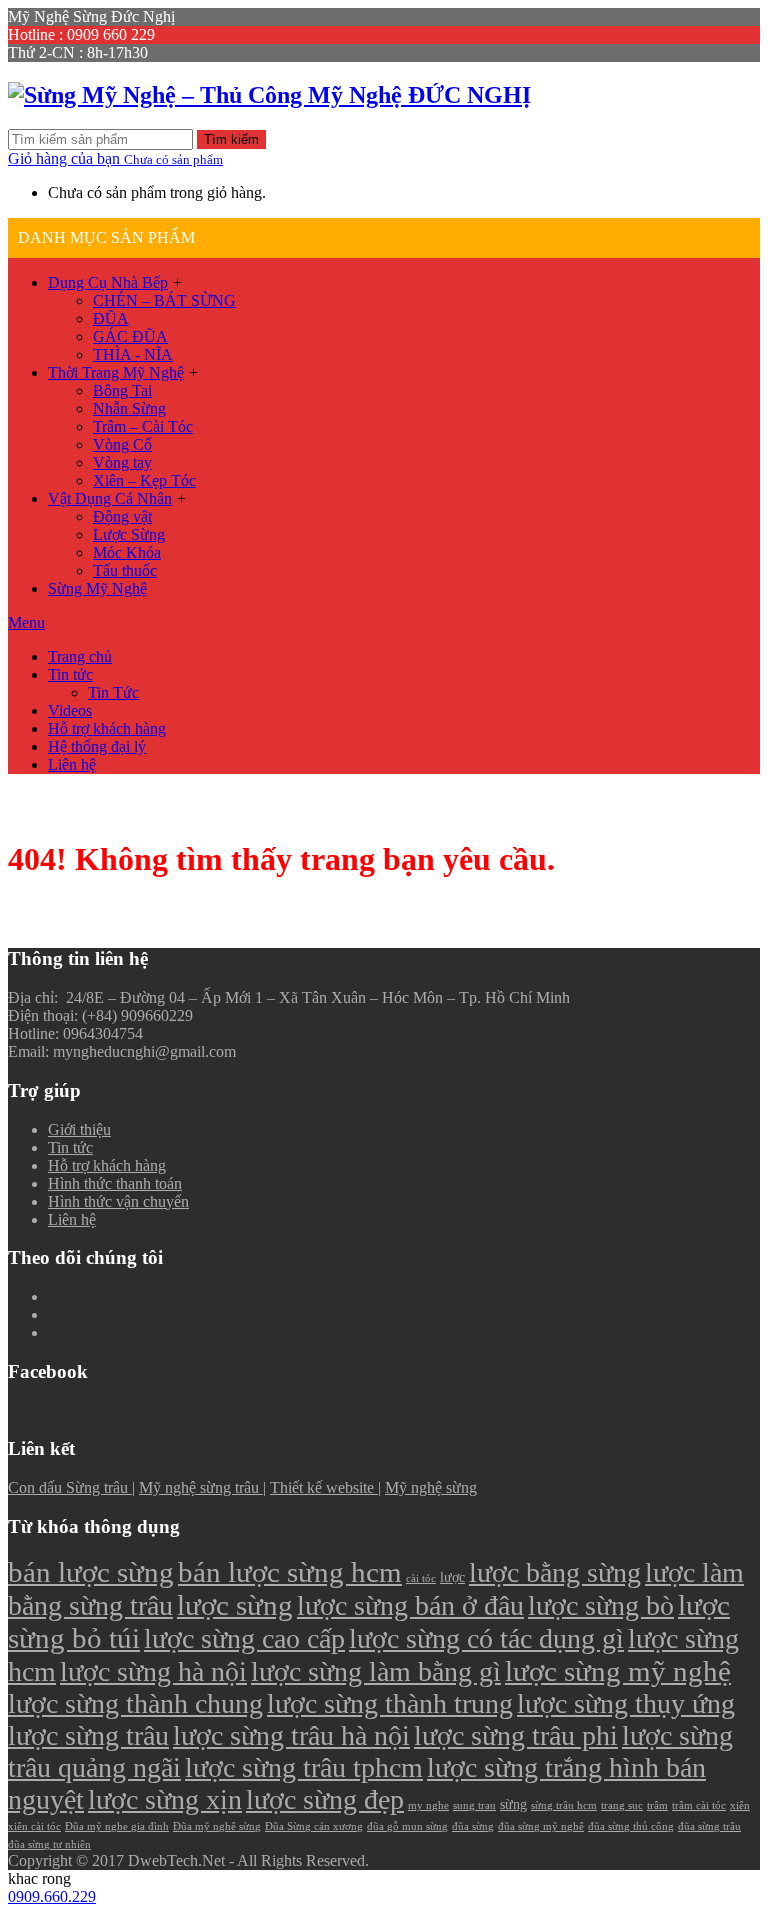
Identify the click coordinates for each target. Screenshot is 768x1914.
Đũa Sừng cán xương (314, 1826)
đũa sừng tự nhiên (49, 1844)
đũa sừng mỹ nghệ (541, 1826)
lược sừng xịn (165, 1799)
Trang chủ (80, 656)
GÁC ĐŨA (130, 336)
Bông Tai (122, 390)
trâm (657, 1805)
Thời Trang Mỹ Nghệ (116, 372)
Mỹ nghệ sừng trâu (201, 1487)
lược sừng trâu (88, 1735)
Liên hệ (72, 764)
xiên (740, 1805)
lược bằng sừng (555, 1572)
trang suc (622, 1805)
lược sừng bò (601, 1605)
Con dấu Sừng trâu (70, 1487)
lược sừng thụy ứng (626, 1703)
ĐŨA (111, 318)
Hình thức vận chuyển (118, 1201)
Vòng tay (122, 462)
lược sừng (235, 1605)
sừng (513, 1804)
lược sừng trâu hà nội (291, 1735)
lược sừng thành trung (390, 1703)
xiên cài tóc (34, 1826)
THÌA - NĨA (133, 354)
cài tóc (421, 1578)
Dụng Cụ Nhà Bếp (108, 282)
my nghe (428, 1805)
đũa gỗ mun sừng (407, 1826)
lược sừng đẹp (325, 1799)
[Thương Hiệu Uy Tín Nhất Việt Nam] (269, 95)
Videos (70, 710)
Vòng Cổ (122, 444)
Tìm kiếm (231, 139)
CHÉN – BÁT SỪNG (164, 300)
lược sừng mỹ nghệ (618, 1671)
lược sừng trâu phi (516, 1735)
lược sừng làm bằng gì (376, 1671)
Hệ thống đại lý (97, 746)
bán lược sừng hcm (290, 1572)
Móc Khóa (127, 552)
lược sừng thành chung (135, 1703)
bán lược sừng (91, 1572)
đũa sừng (473, 1826)
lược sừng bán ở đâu (410, 1605)
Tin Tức (113, 692)
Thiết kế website (324, 1487)
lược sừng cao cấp (244, 1638)
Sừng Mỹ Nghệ (97, 588)
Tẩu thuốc (125, 570)
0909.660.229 (52, 1896)
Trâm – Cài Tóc (143, 426)
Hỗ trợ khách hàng (107, 728)
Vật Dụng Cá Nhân (110, 498)
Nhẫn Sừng (129, 408)
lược (452, 1577)
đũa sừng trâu (709, 1826)
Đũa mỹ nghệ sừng (217, 1826)
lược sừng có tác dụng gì (486, 1638)
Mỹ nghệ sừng (431, 1487)
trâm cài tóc (699, 1805)
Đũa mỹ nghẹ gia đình (117, 1826)
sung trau (474, 1805)
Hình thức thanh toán (115, 1183)
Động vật (122, 516)
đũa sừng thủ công (631, 1826)
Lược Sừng (129, 534)
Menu (26, 622)
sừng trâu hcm (564, 1805)
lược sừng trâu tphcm (304, 1767)
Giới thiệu (79, 1129)
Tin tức (70, 674)
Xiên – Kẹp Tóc (144, 480)
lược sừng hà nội (153, 1671)
